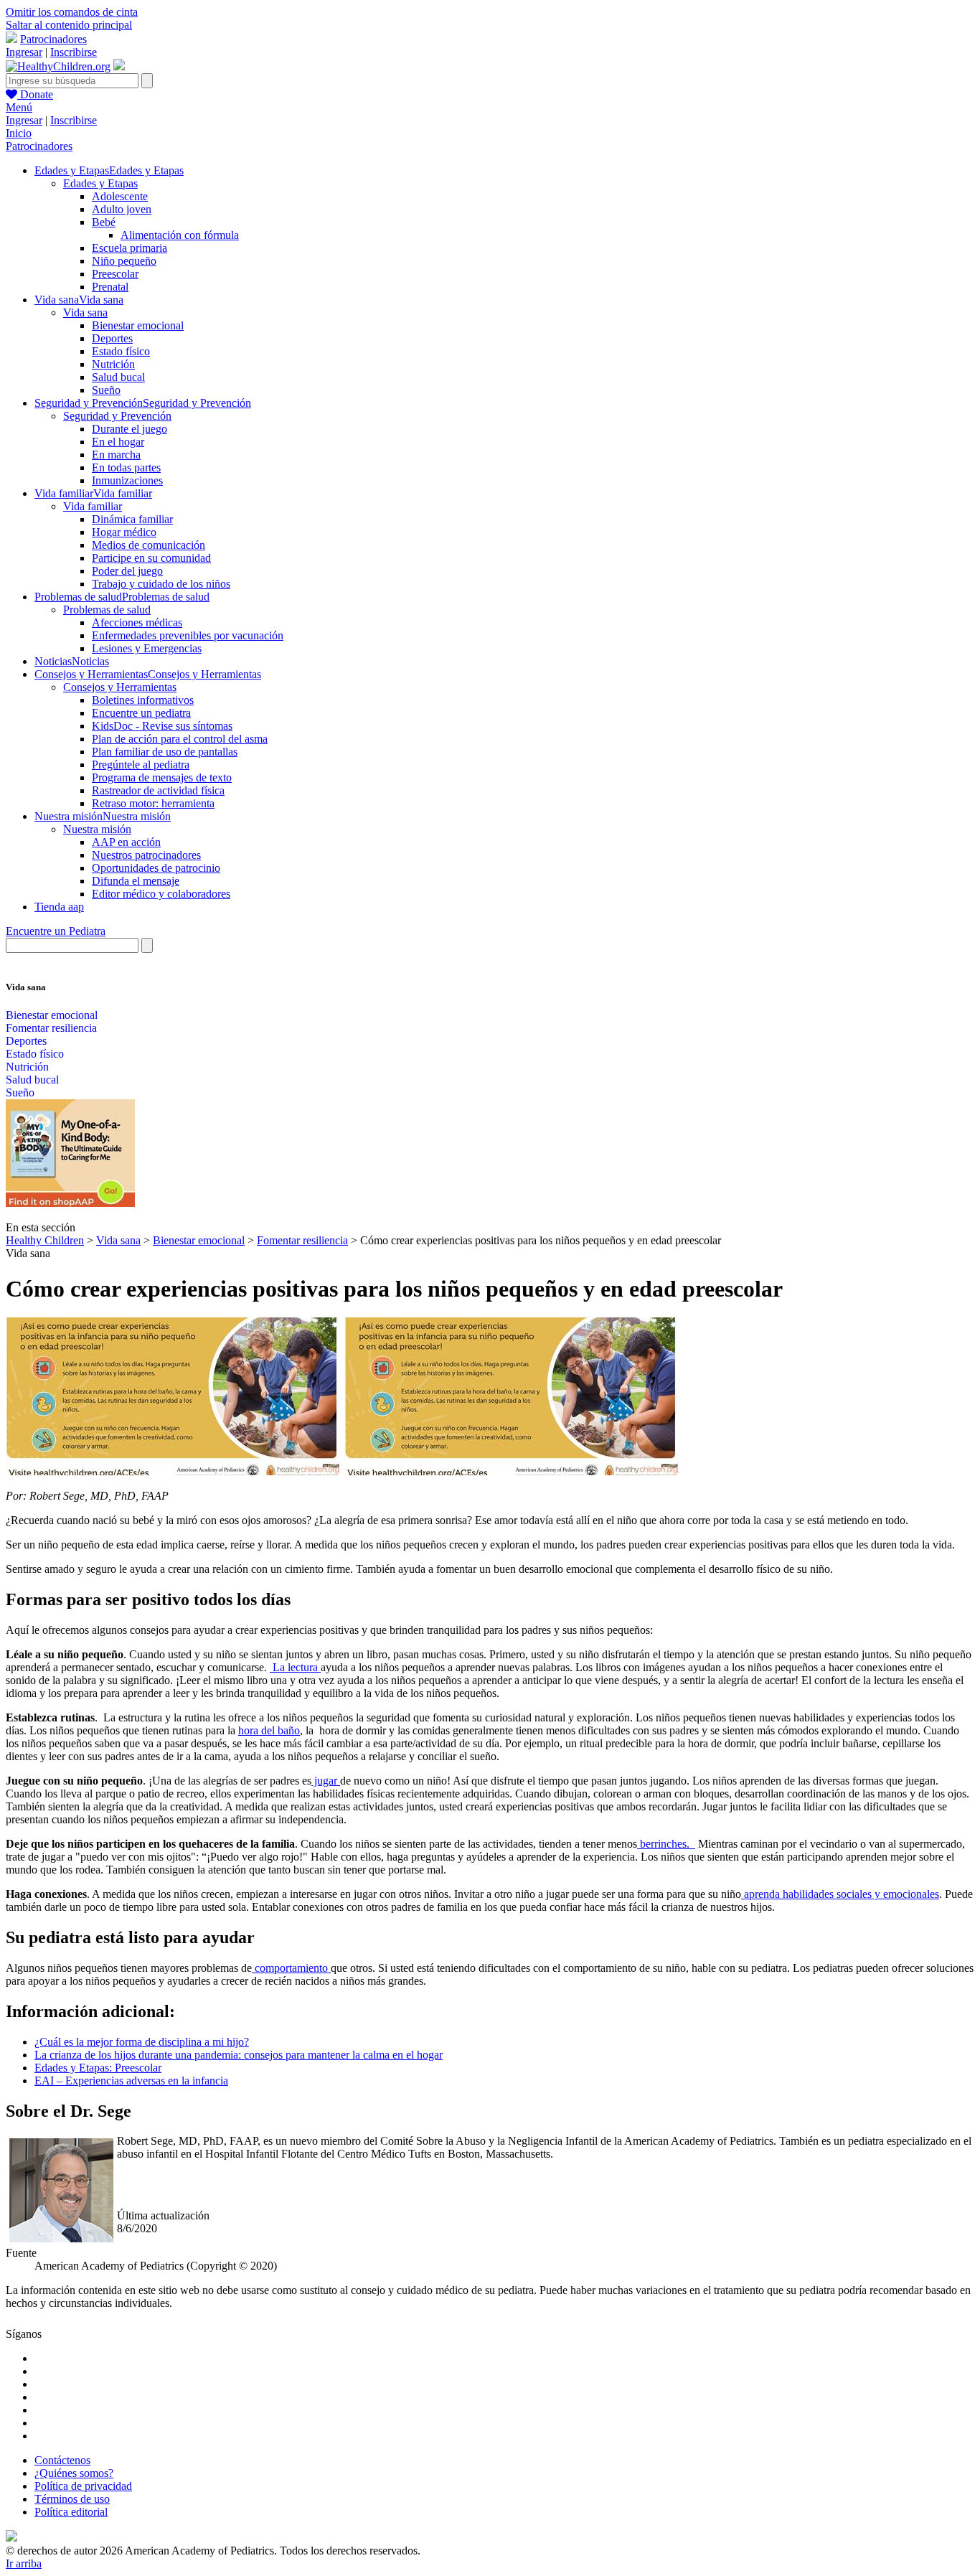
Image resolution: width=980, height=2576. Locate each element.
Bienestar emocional (138, 325)
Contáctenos (62, 2460)
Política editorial (71, 2512)
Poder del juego (127, 571)
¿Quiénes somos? (74, 2473)
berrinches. (666, 1844)
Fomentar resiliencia (51, 1028)
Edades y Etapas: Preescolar (98, 2068)
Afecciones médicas (137, 622)
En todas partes (126, 467)
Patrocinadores (53, 39)
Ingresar (24, 52)
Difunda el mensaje (136, 881)
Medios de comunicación (149, 545)
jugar (326, 1781)
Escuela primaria (129, 248)
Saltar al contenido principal (69, 25)
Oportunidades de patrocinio (156, 868)
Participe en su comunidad (151, 558)
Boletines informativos (143, 700)
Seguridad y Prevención (117, 416)
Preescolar (115, 274)
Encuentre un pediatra (141, 713)
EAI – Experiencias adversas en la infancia (131, 2081)
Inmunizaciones (127, 480)
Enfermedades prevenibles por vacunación (188, 635)
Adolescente (120, 196)
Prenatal (110, 287)
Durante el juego (129, 429)
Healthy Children (45, 1240)
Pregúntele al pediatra (141, 765)
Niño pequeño (124, 261)
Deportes (112, 338)
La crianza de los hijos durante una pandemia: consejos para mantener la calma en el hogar (239, 2055)
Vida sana (85, 312)
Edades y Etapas (100, 183)
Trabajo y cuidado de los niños (161, 584)
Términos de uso (72, 2499)
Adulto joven (122, 209)
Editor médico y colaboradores (161, 894)
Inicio (19, 133)
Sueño (106, 390)
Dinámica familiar (132, 519)
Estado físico (121, 351)
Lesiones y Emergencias (147, 648)
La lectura (295, 1667)
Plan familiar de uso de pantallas (165, 752)
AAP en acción (126, 842)
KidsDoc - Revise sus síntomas (162, 726)
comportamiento (291, 1968)
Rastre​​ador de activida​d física (158, 790)
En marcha (116, 455)
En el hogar (118, 442)
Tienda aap (59, 907)
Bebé (104, 222)
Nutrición (113, 364)
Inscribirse (74, 52)
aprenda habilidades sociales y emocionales (840, 1894)
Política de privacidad (83, 2486)
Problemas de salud (107, 610)
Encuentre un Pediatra (56, 931)
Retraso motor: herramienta (153, 803)
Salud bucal (118, 377)
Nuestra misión (97, 829)
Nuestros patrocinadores (146, 855)
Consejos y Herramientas (120, 687)
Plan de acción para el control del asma (180, 739)
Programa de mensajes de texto (162, 777)
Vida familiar (93, 506)
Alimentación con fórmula (180, 235)
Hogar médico (124, 532)
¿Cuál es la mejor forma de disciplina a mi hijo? (142, 2042)
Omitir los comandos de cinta (72, 12)
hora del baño (269, 1730)
